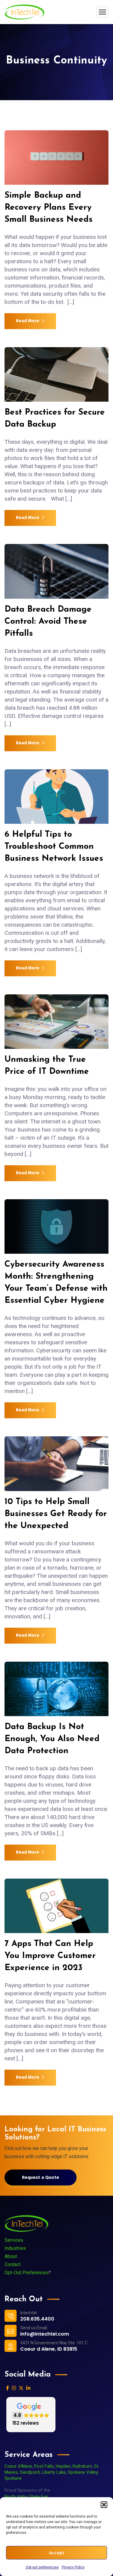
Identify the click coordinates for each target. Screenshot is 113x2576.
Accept (56, 2553)
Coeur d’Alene (18, 2466)
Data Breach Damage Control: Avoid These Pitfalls (48, 622)
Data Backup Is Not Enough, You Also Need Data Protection (52, 1739)
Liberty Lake (54, 2472)
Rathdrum (82, 2466)
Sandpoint (30, 2472)
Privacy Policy (73, 2567)
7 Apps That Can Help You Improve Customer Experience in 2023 (50, 1956)
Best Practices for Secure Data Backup (55, 419)
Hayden (63, 2466)
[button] (104, 2505)
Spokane (13, 2478)
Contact (13, 2264)
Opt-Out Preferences (27, 2273)
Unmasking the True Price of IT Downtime (53, 1066)
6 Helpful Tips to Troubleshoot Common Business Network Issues (56, 847)
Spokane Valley (83, 2472)
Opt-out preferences (42, 2567)
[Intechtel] (24, 12)
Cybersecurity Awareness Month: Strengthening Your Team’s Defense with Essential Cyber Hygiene (56, 1283)
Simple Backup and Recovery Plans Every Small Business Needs (49, 208)
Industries (15, 2248)
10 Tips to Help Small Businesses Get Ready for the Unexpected (56, 1514)
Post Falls (44, 2466)
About (11, 2256)
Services (14, 2240)
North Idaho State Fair (26, 2497)
